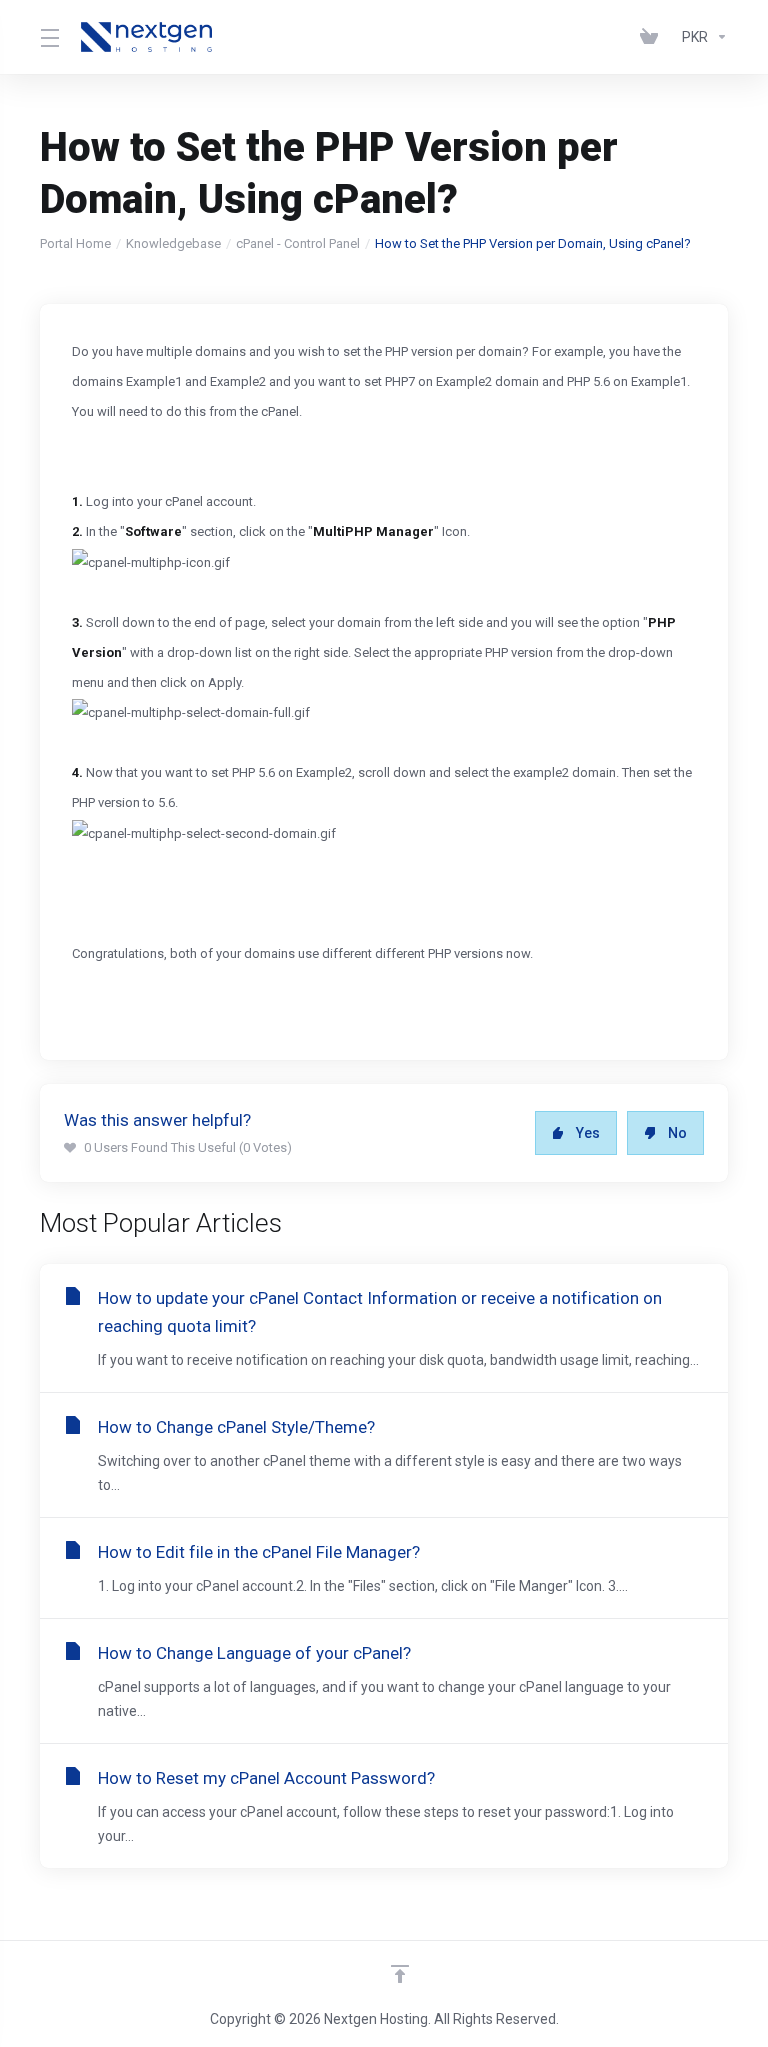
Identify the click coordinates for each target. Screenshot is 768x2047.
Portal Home (75, 243)
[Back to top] (400, 1974)
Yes (588, 1133)
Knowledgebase (173, 243)
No (677, 1133)
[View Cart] (653, 37)
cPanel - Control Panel (298, 243)
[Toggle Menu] (48, 37)
